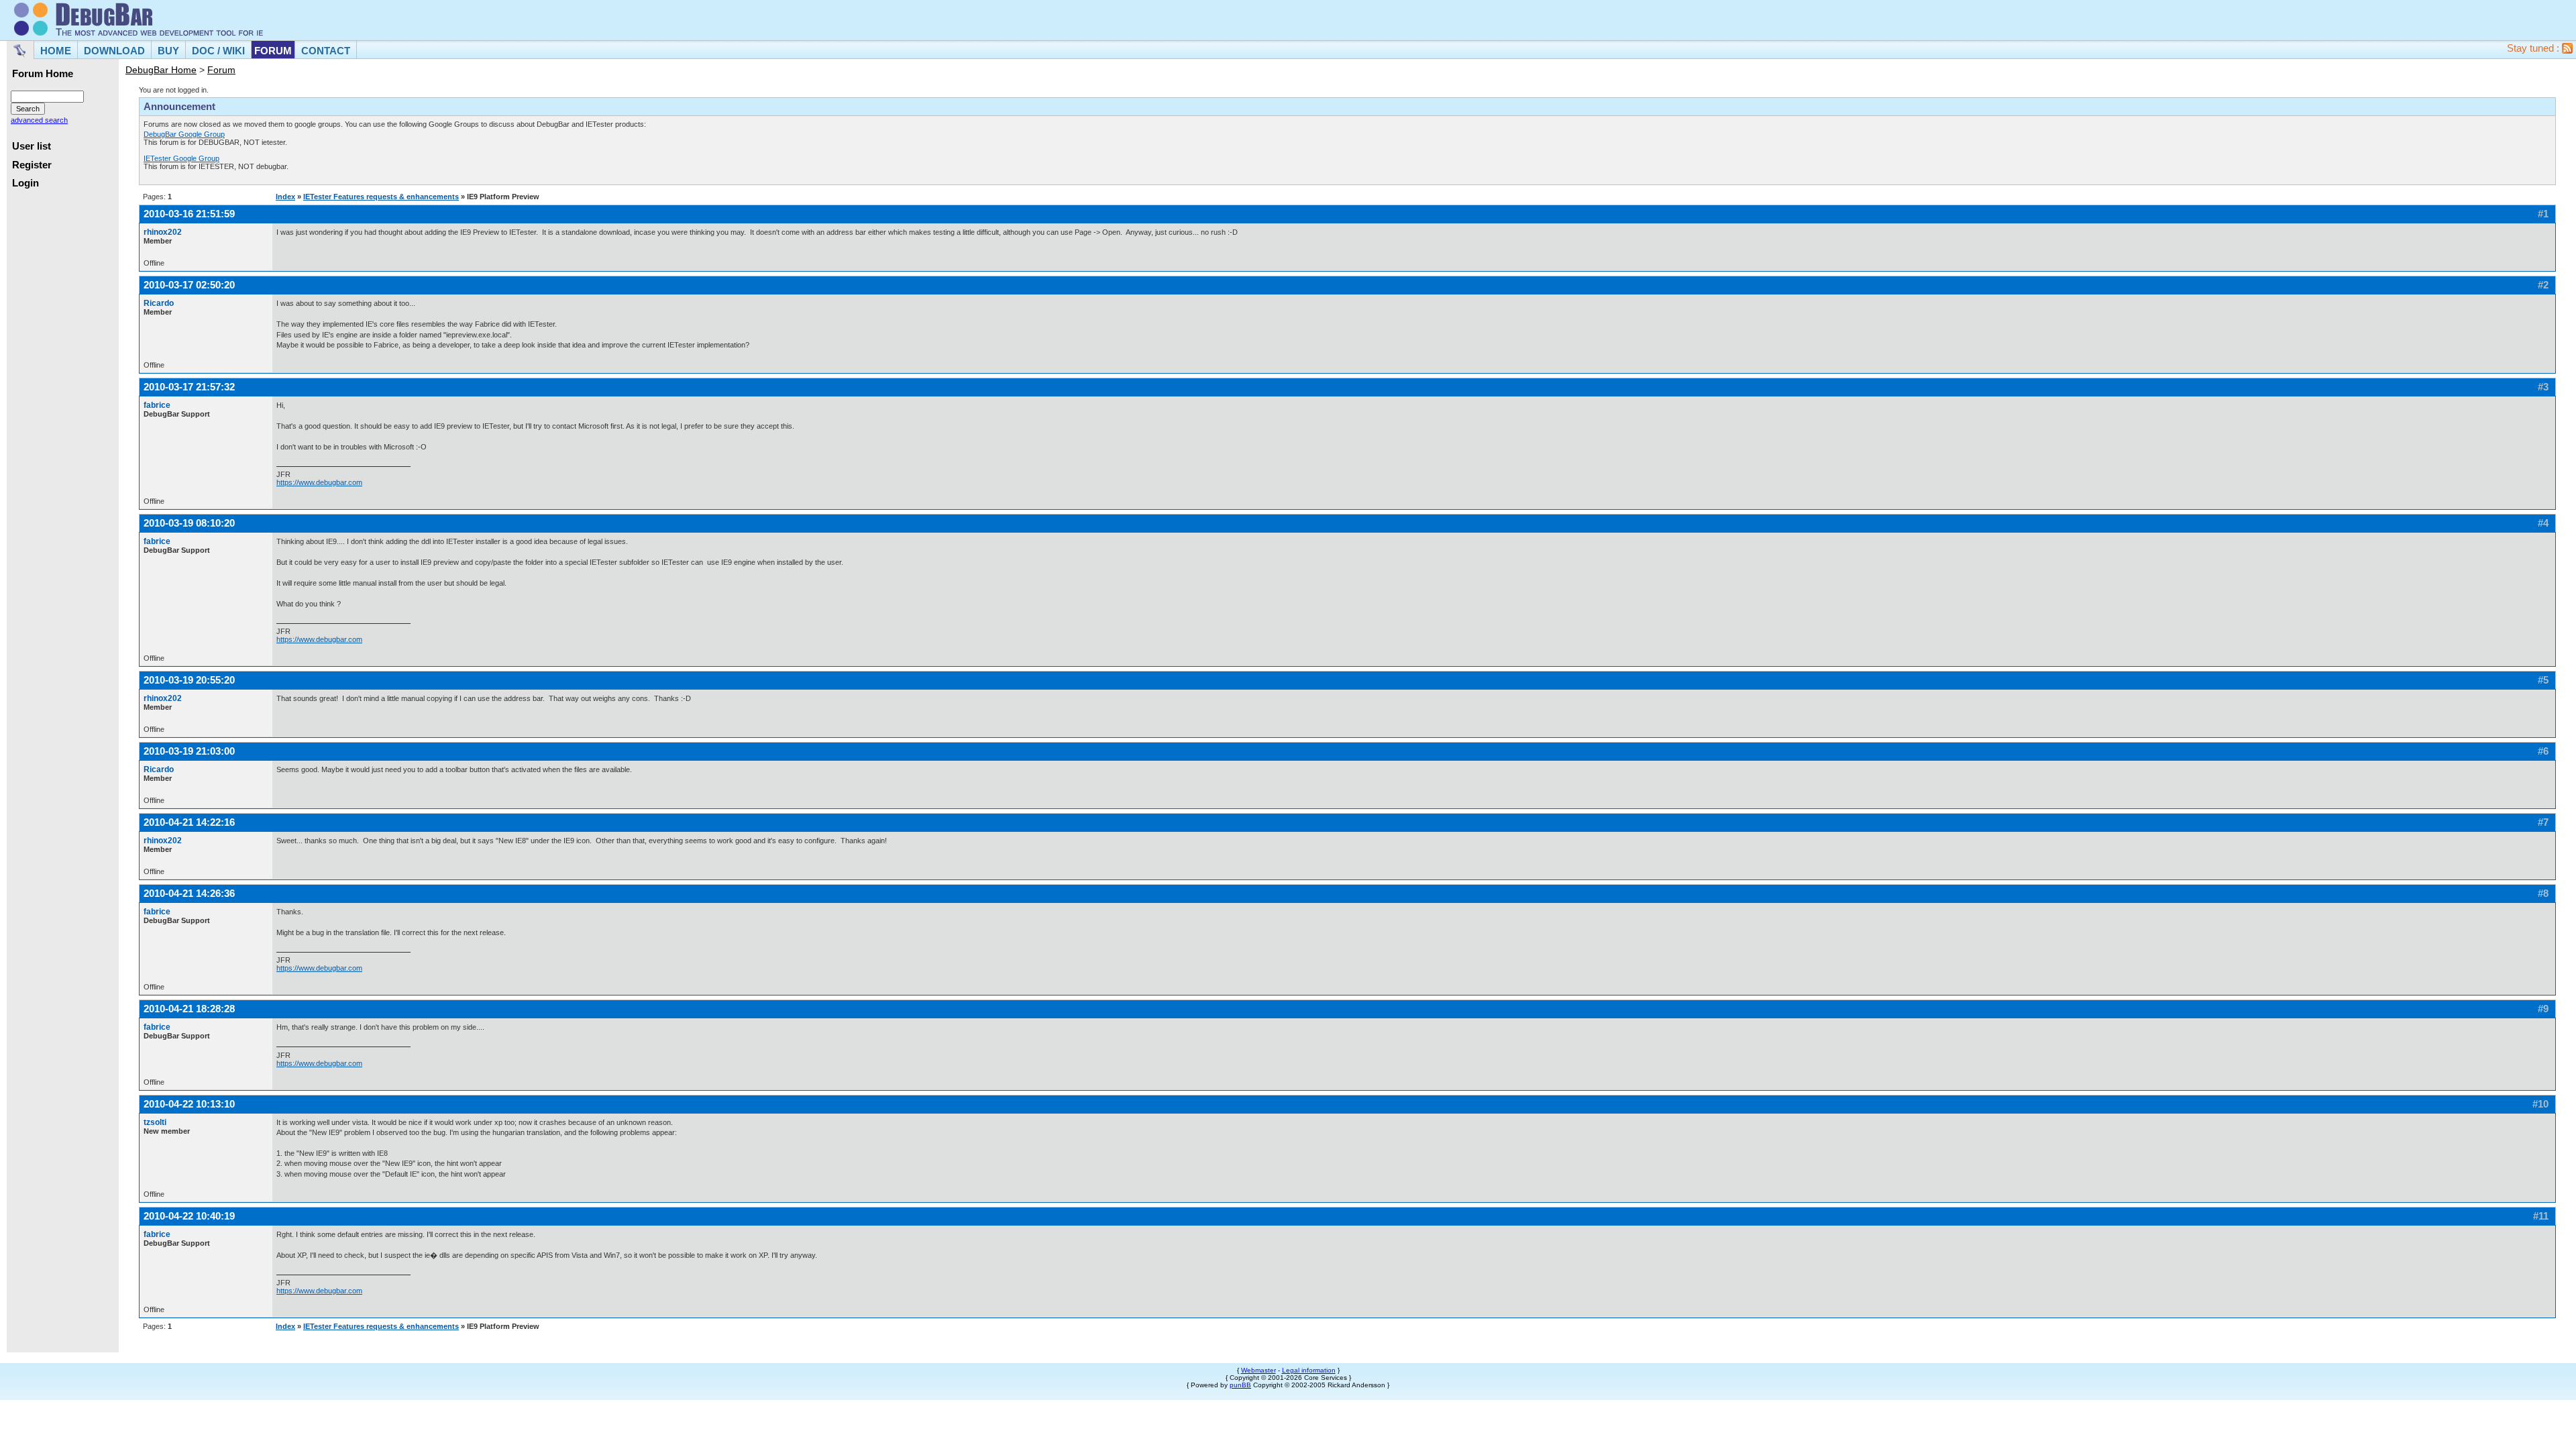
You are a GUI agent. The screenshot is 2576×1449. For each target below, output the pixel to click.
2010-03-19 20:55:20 (189, 680)
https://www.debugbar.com (319, 482)
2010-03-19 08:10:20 (189, 523)
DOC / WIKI (218, 51)
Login (25, 183)
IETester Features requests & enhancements (381, 197)
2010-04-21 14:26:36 (189, 893)
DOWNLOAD (114, 51)
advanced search (39, 120)
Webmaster (1258, 1370)
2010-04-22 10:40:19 (189, 1216)
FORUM (273, 51)
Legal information (1309, 1370)
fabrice (157, 405)
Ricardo (159, 303)
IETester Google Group (181, 158)
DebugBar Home (161, 70)
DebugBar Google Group (184, 134)
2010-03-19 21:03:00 (189, 751)
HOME (56, 51)
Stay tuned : (2534, 48)
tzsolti (155, 1122)
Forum (221, 70)
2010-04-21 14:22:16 (189, 822)
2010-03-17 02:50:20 (189, 285)
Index (285, 197)
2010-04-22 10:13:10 (189, 1104)
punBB (1240, 1385)
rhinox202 (163, 232)
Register (32, 165)
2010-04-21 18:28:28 (189, 1009)
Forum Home (43, 74)
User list (32, 146)
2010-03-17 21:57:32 (189, 387)
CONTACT (326, 51)
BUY (168, 51)
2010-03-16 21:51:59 (189, 214)
